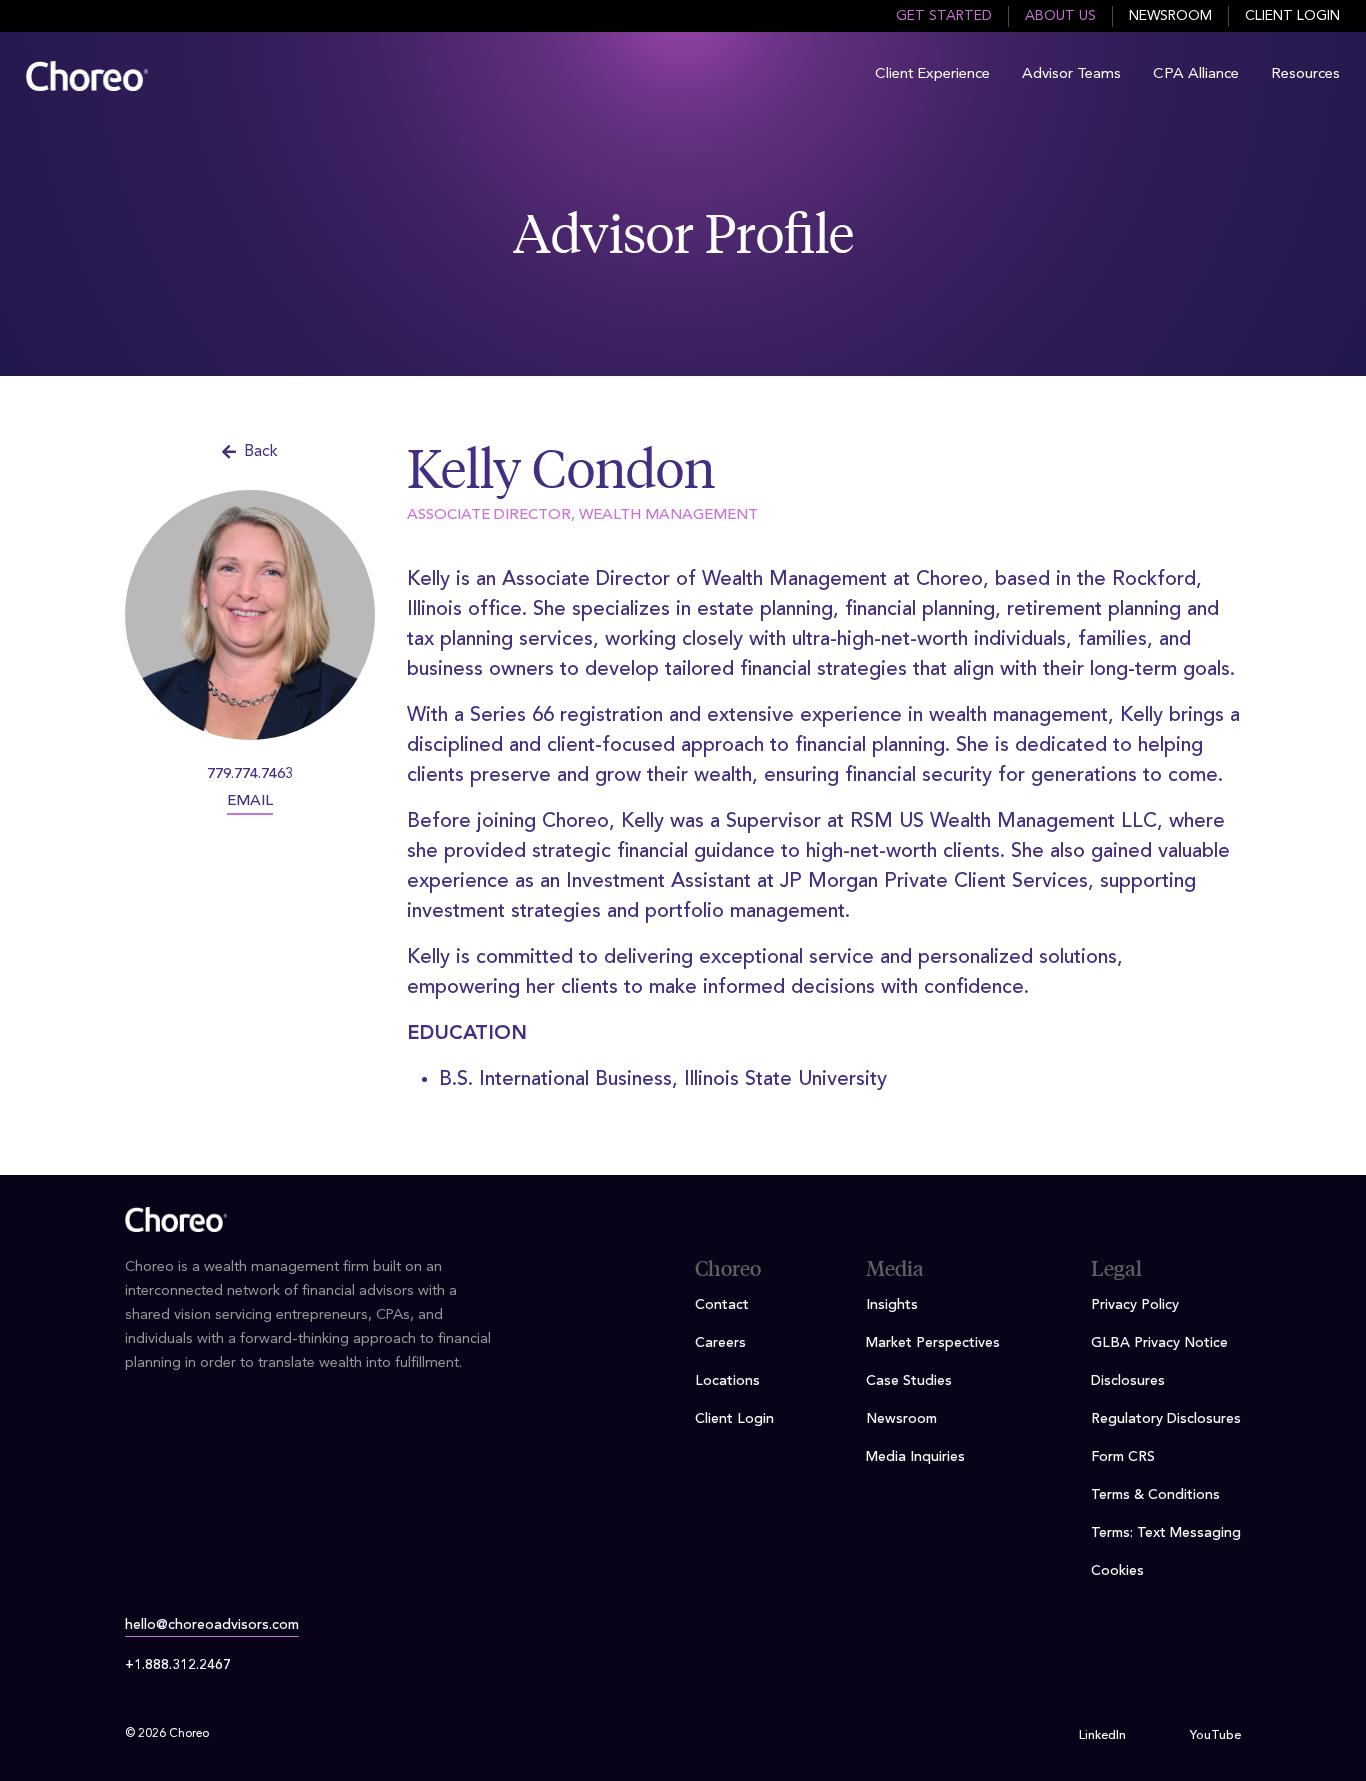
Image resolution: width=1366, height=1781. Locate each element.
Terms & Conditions (1155, 1495)
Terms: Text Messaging (1166, 1533)
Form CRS (1123, 1457)
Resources (1305, 74)
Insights (892, 1305)
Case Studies (909, 1381)
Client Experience (932, 74)
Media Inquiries (915, 1457)
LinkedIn (1102, 1736)
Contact (722, 1305)
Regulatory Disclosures (1166, 1419)
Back (261, 452)
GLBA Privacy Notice (1159, 1343)
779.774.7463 (250, 774)
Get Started (944, 16)
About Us (1060, 16)
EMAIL (250, 801)
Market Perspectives (933, 1343)
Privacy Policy (1135, 1305)
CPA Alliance (1196, 74)
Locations (727, 1381)
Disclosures (1128, 1381)
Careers (720, 1343)
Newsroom (1170, 16)
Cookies (1117, 1571)
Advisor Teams (1071, 74)
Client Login (1292, 16)
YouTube (1215, 1736)
